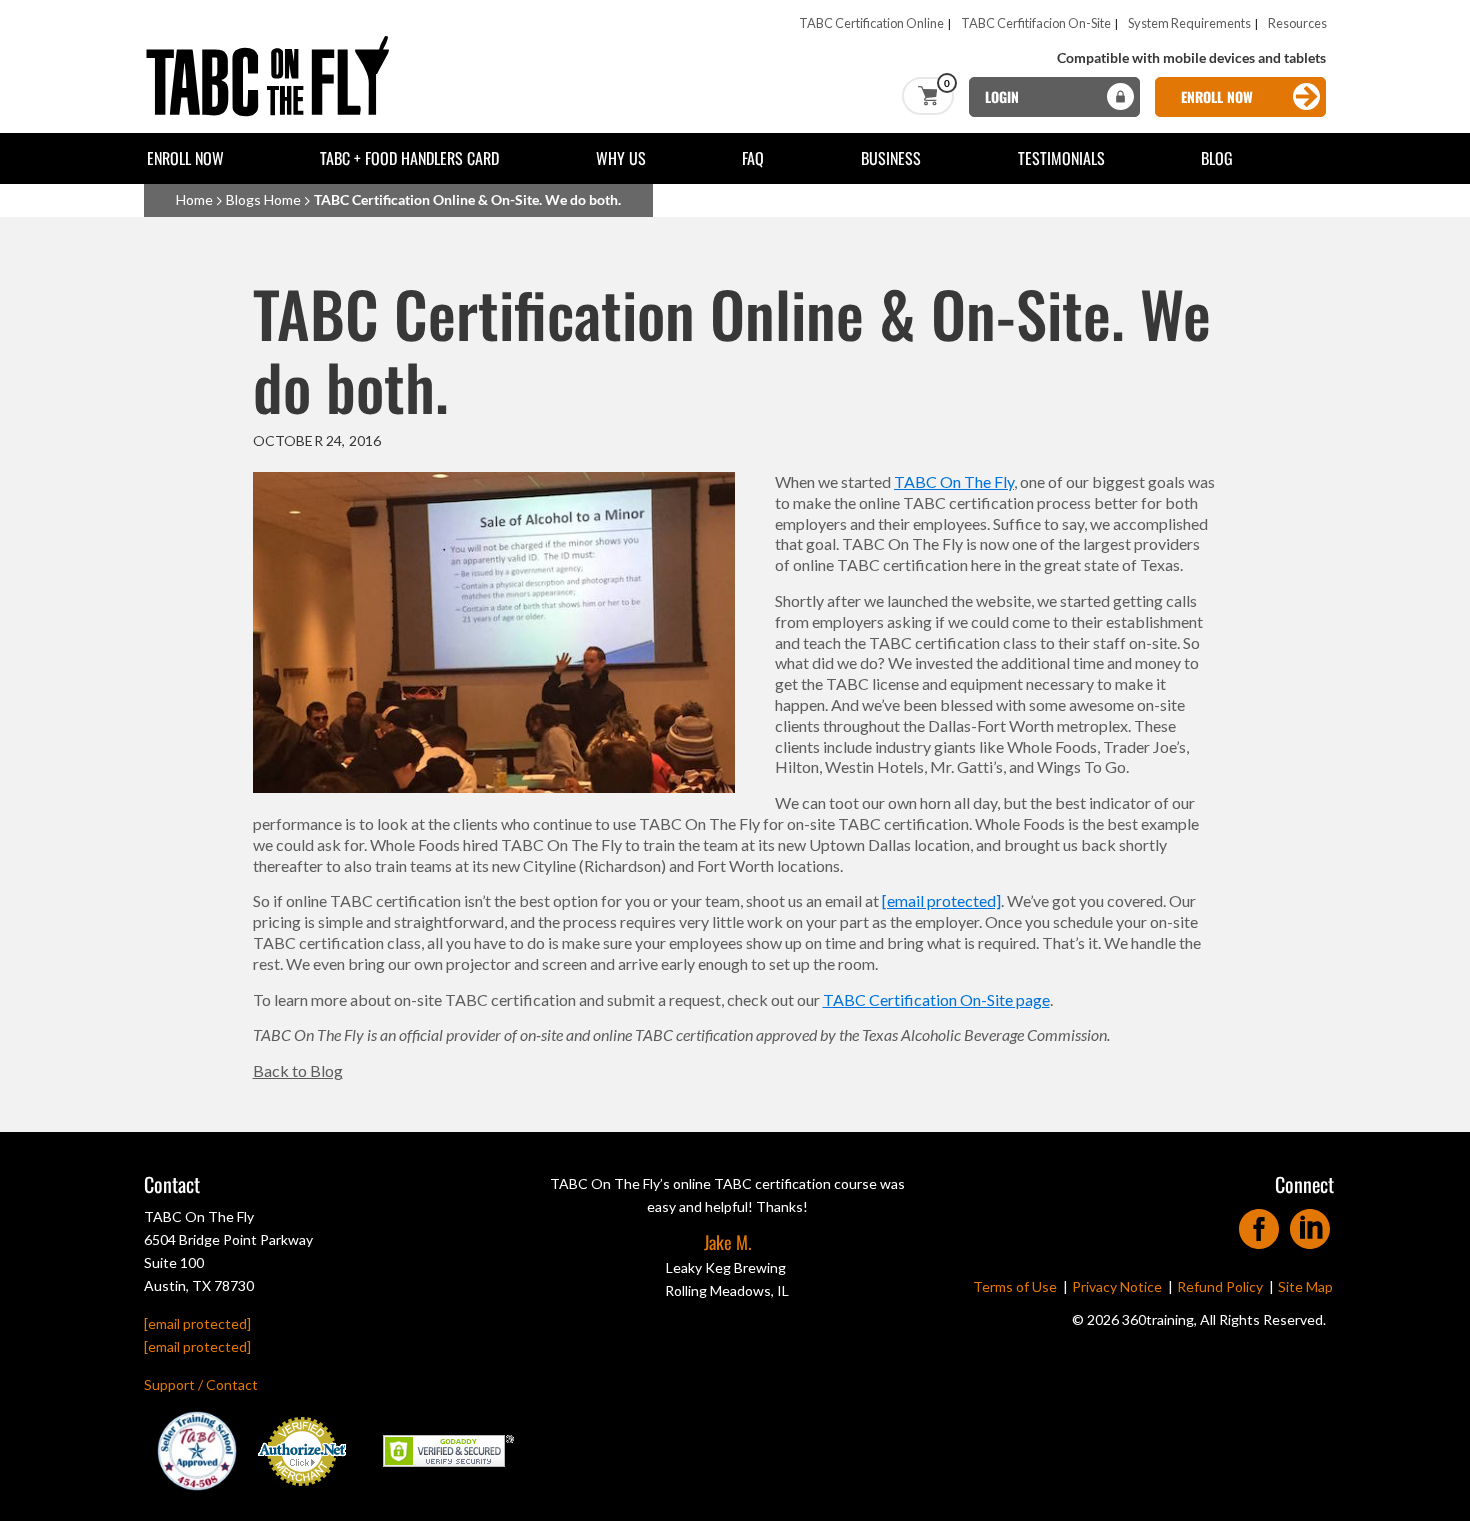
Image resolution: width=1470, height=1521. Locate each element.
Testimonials (1061, 158)
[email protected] (941, 900)
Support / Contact (201, 1384)
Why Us (621, 158)
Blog (1217, 158)
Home (194, 199)
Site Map (1305, 1286)
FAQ (753, 158)
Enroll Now (185, 158)
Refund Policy (1220, 1286)
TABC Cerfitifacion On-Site (1036, 23)
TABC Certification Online (871, 23)
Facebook (1259, 1222)
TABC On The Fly (954, 481)
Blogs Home (263, 199)
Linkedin (1310, 1222)
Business (891, 158)
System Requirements (1189, 23)
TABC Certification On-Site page (936, 999)
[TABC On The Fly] (274, 42)
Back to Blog (298, 1070)
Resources (1297, 23)
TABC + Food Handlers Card (409, 158)
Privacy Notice (1117, 1286)
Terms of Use (1015, 1286)
